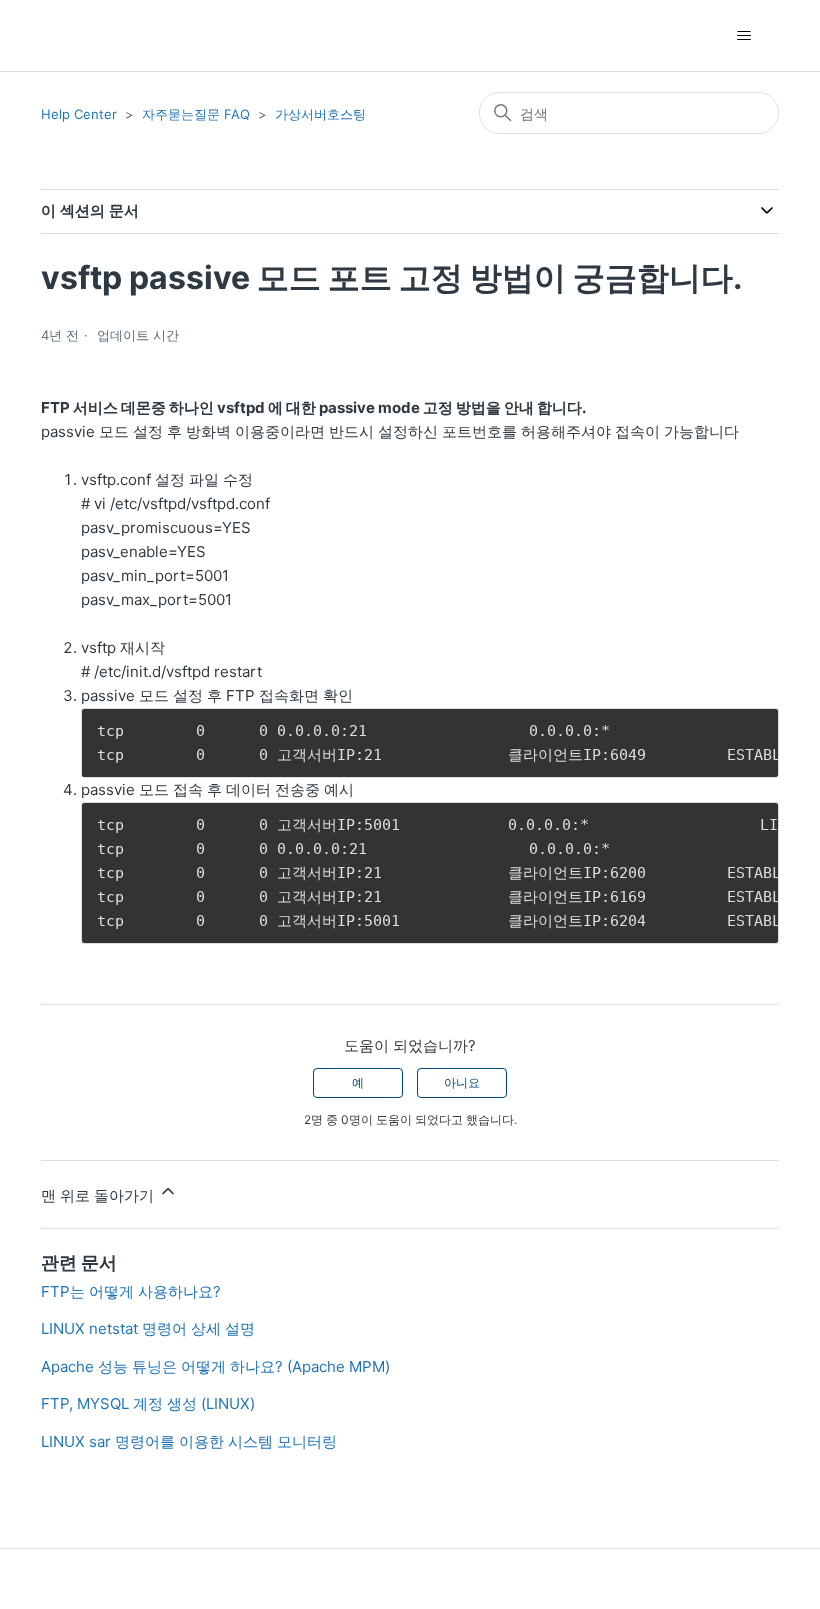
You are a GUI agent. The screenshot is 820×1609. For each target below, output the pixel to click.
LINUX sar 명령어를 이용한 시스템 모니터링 (189, 1441)
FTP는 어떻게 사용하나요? (131, 1291)
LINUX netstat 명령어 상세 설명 (148, 1328)
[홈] (76, 35)
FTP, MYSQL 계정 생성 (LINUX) (148, 1403)
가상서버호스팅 (320, 114)
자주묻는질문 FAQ (196, 114)
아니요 (462, 1082)
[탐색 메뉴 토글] (743, 36)
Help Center (79, 114)
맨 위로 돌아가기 (99, 1195)
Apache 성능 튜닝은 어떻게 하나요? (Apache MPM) (215, 1366)
